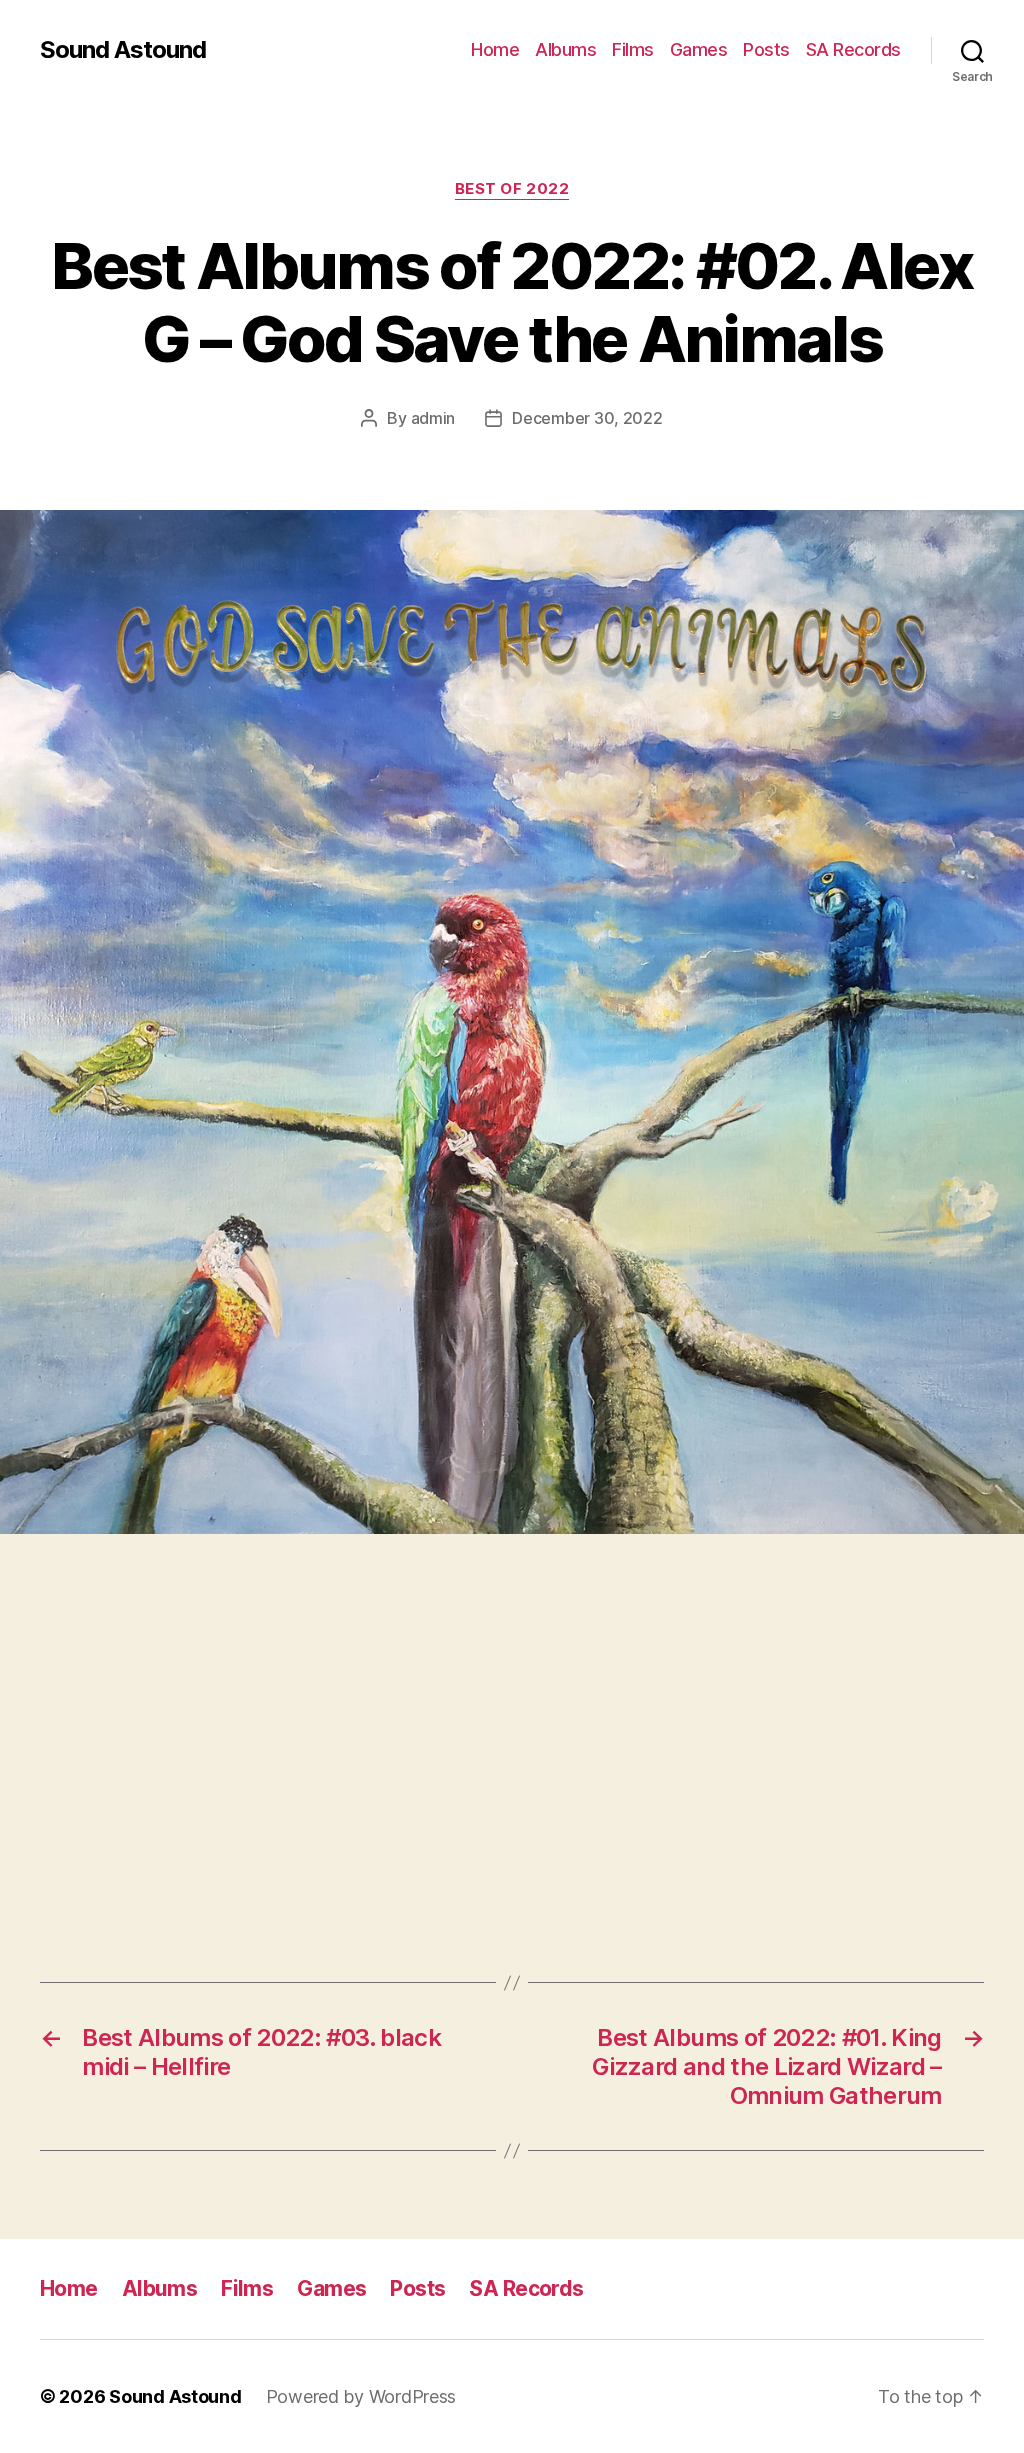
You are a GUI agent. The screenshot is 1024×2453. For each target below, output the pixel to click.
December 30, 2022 (587, 418)
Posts (766, 49)
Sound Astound (123, 50)
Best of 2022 (512, 189)
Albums (565, 49)
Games (699, 49)
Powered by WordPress (361, 2396)
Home (495, 49)
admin (433, 418)
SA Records (853, 49)
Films (633, 49)
